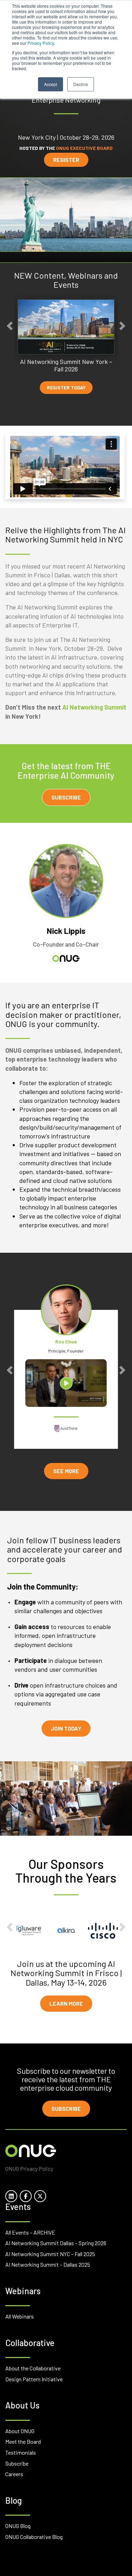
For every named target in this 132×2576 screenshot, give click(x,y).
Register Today (66, 387)
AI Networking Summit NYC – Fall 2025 (50, 2254)
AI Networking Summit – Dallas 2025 (48, 2264)
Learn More (66, 2003)
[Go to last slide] (10, 326)
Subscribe (66, 797)
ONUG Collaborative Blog (34, 2537)
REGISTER (66, 160)
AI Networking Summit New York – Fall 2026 (66, 365)
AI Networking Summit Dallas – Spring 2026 (56, 2243)
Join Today (66, 1728)
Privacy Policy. (41, 43)
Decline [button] (81, 84)
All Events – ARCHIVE (30, 2232)
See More (66, 1471)
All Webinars (20, 2316)
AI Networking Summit (94, 707)
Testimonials (21, 2452)
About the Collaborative (33, 2368)
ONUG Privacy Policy (29, 2168)
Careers (14, 2474)
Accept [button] (51, 84)
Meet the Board (23, 2441)
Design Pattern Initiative (34, 2379)
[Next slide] (122, 326)
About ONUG (20, 2431)
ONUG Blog (18, 2526)
